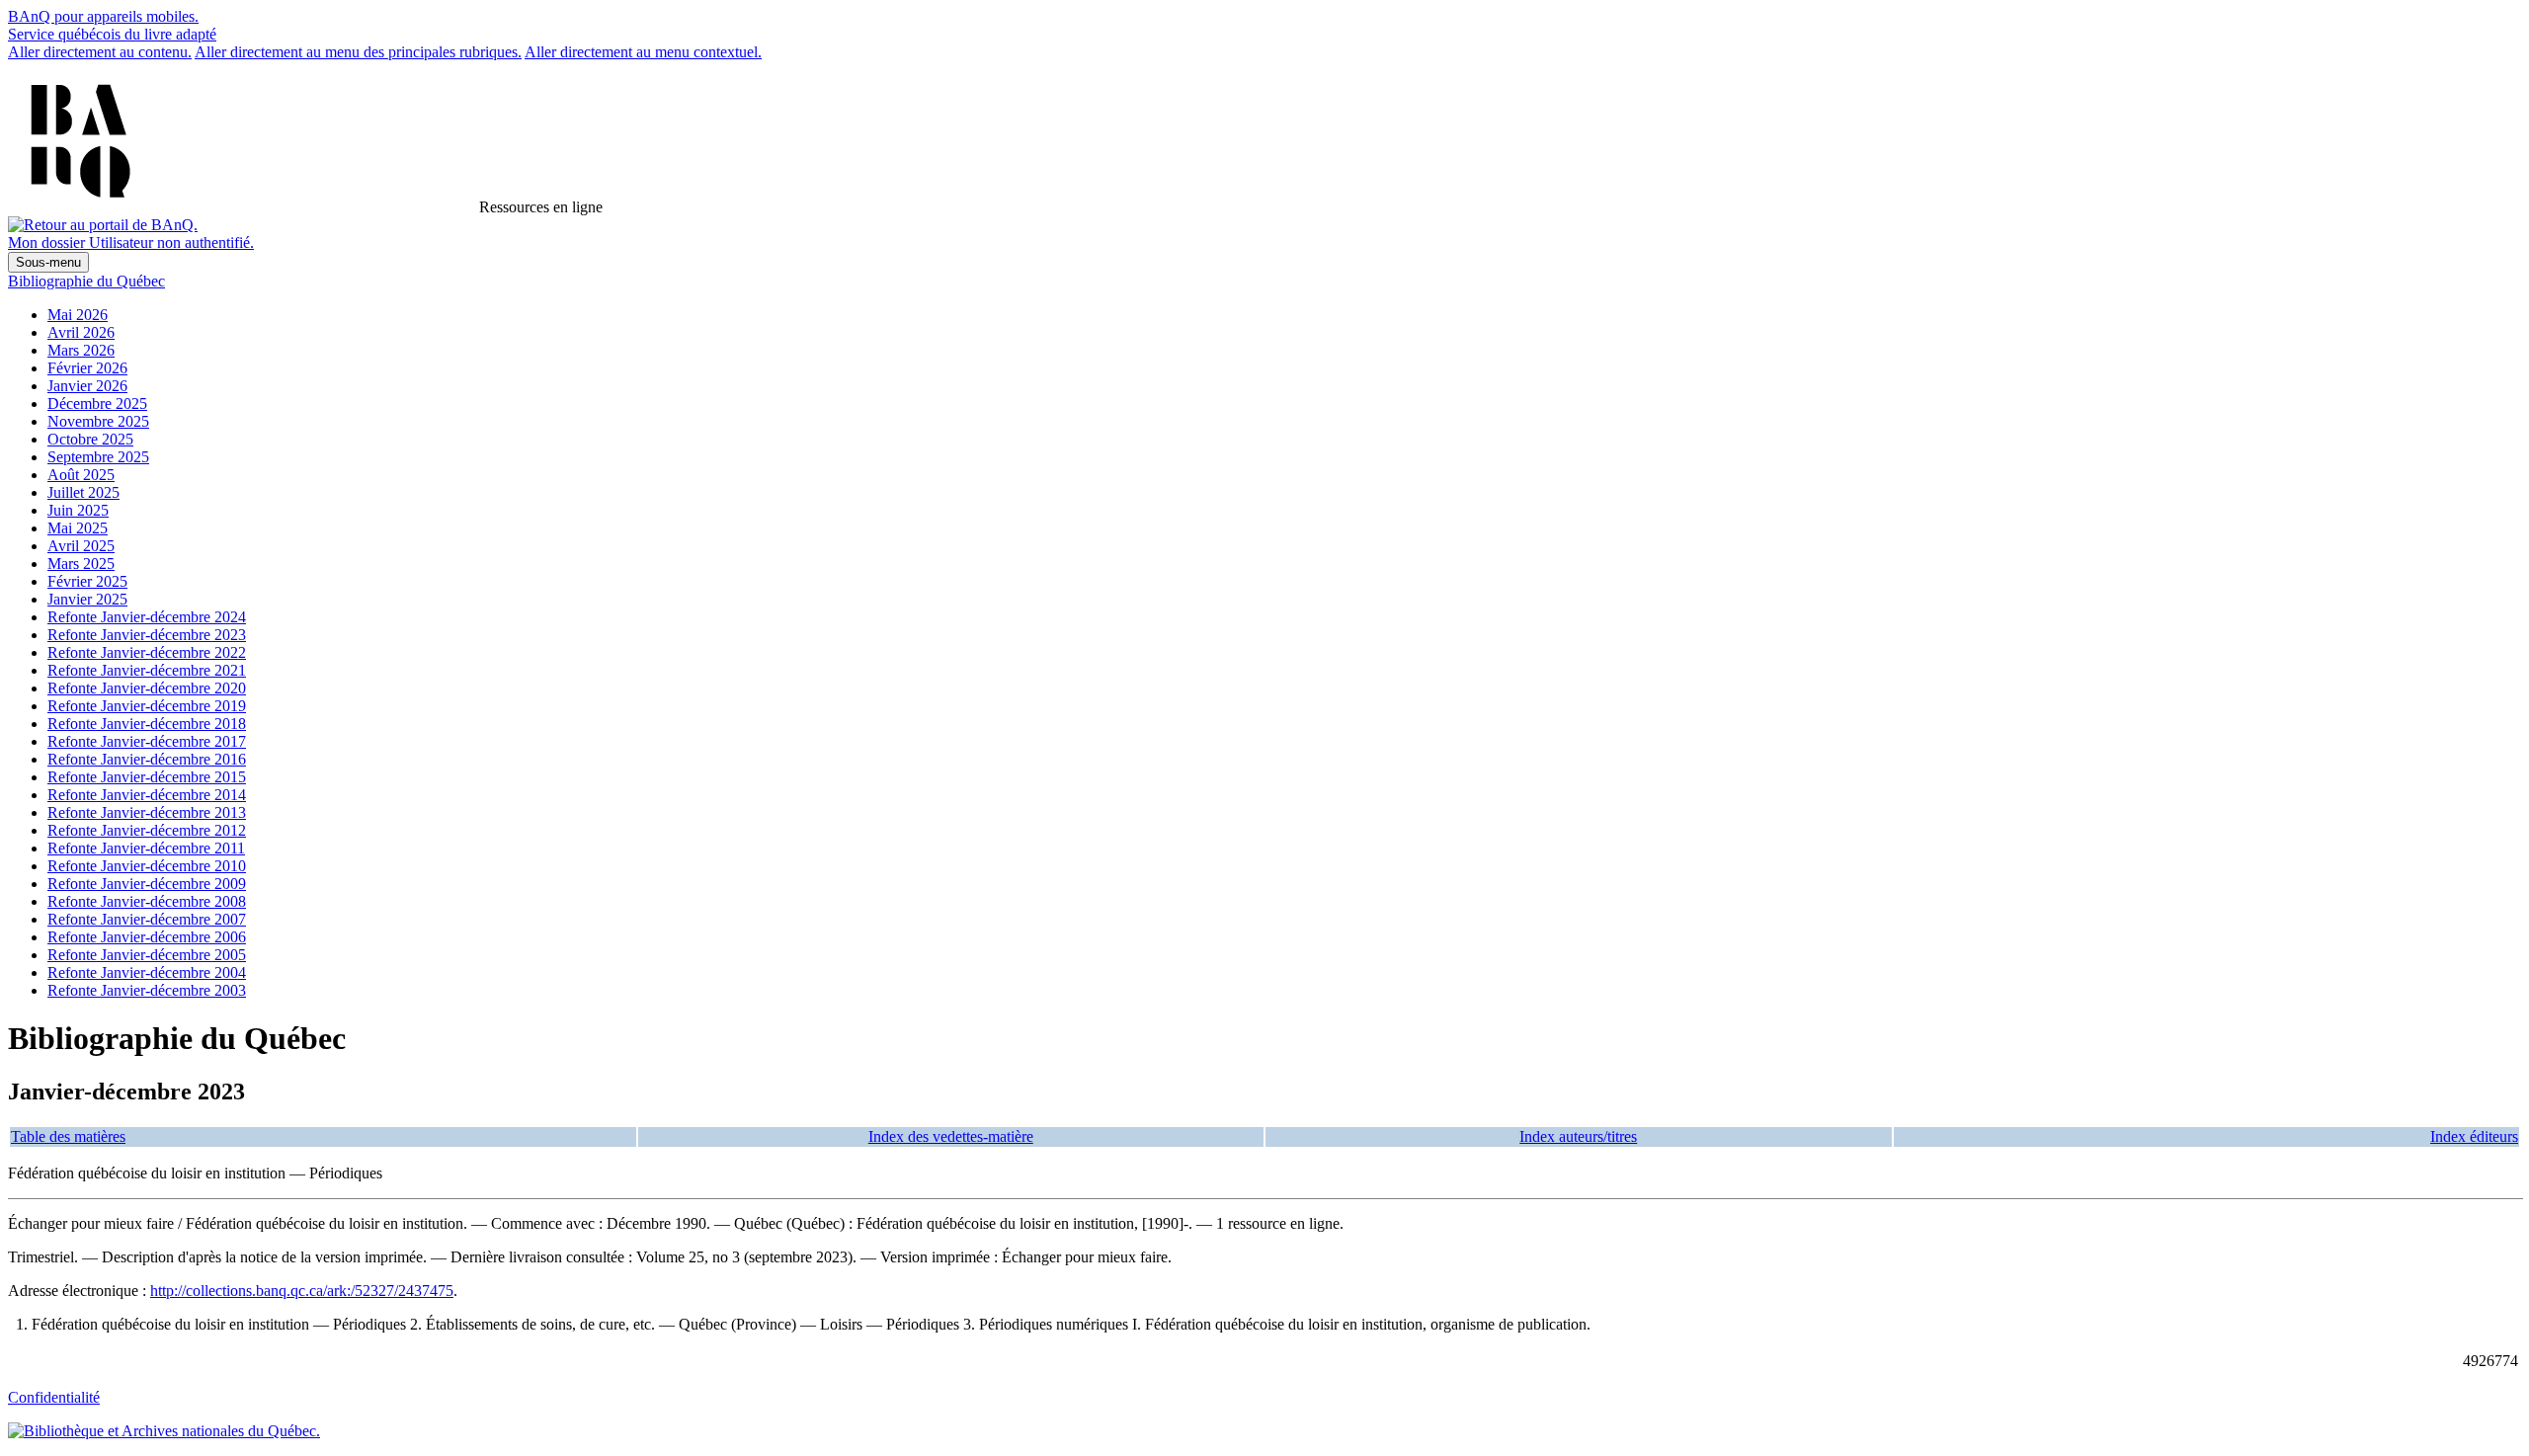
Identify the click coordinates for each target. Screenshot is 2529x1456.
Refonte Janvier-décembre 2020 (147, 688)
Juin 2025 (78, 510)
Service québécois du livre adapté (112, 34)
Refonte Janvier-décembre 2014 (147, 795)
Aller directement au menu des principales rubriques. (358, 52)
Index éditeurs (2474, 1136)
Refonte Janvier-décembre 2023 (147, 635)
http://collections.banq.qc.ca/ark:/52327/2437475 (302, 1291)
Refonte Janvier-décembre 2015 (147, 777)
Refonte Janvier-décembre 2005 (147, 955)
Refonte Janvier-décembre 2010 (147, 866)
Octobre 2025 (90, 439)
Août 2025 (81, 475)
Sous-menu (48, 262)
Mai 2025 (78, 528)
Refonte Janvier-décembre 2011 (146, 848)
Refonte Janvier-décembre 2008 (147, 901)
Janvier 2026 (87, 386)
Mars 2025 (81, 564)
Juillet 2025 (83, 492)
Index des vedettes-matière (951, 1136)
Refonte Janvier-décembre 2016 (147, 759)
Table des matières (68, 1136)
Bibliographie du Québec (86, 281)
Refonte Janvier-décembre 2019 (147, 706)
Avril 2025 (81, 546)
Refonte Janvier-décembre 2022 (147, 652)
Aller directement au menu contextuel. (643, 52)
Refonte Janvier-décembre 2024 (147, 617)
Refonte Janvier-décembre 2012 (147, 830)
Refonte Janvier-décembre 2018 (147, 724)
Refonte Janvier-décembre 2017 (147, 741)
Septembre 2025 (98, 457)
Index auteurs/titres (1578, 1136)
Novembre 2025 (98, 421)
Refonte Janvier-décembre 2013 (147, 812)
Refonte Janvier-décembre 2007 (147, 919)
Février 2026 (87, 368)
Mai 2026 (78, 315)
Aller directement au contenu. (100, 52)
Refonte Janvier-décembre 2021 (147, 670)
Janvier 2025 (87, 599)
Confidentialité (54, 1397)
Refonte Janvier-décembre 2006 (147, 937)
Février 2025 (87, 581)
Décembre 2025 (97, 404)
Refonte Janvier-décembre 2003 (147, 990)
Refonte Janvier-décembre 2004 (147, 972)
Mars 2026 (81, 350)
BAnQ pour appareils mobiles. (103, 16)
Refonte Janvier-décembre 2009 (147, 884)
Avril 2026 (81, 332)
